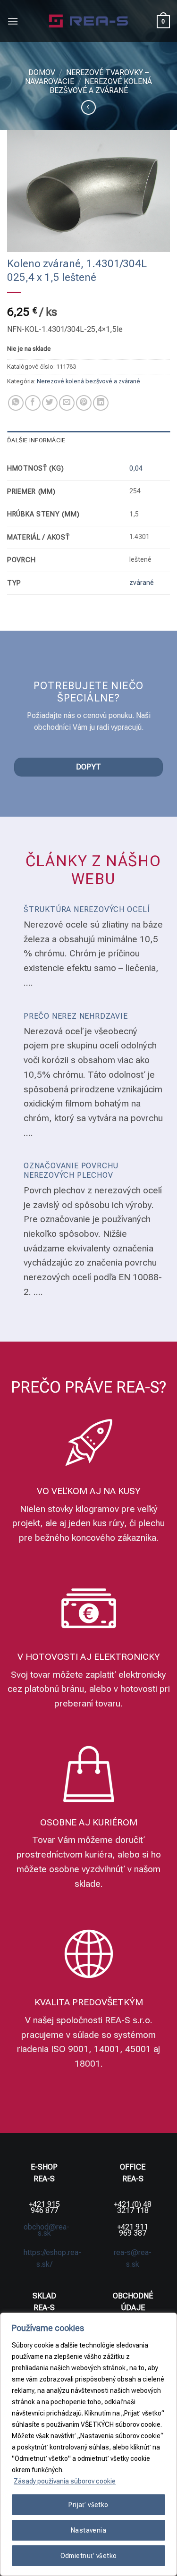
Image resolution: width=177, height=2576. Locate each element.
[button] (13, 21)
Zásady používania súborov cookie (65, 2481)
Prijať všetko (88, 2505)
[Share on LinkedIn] (101, 403)
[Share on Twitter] (50, 403)
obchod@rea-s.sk (46, 2230)
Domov (42, 72)
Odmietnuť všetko (89, 2556)
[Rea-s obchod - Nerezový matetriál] (88, 21)
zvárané (142, 583)
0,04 (136, 469)
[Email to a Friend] (67, 403)
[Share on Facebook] (33, 403)
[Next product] (88, 107)
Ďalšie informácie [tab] (36, 440)
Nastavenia (88, 2530)
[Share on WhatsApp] (16, 403)
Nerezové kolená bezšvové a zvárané (101, 86)
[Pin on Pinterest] (84, 403)
